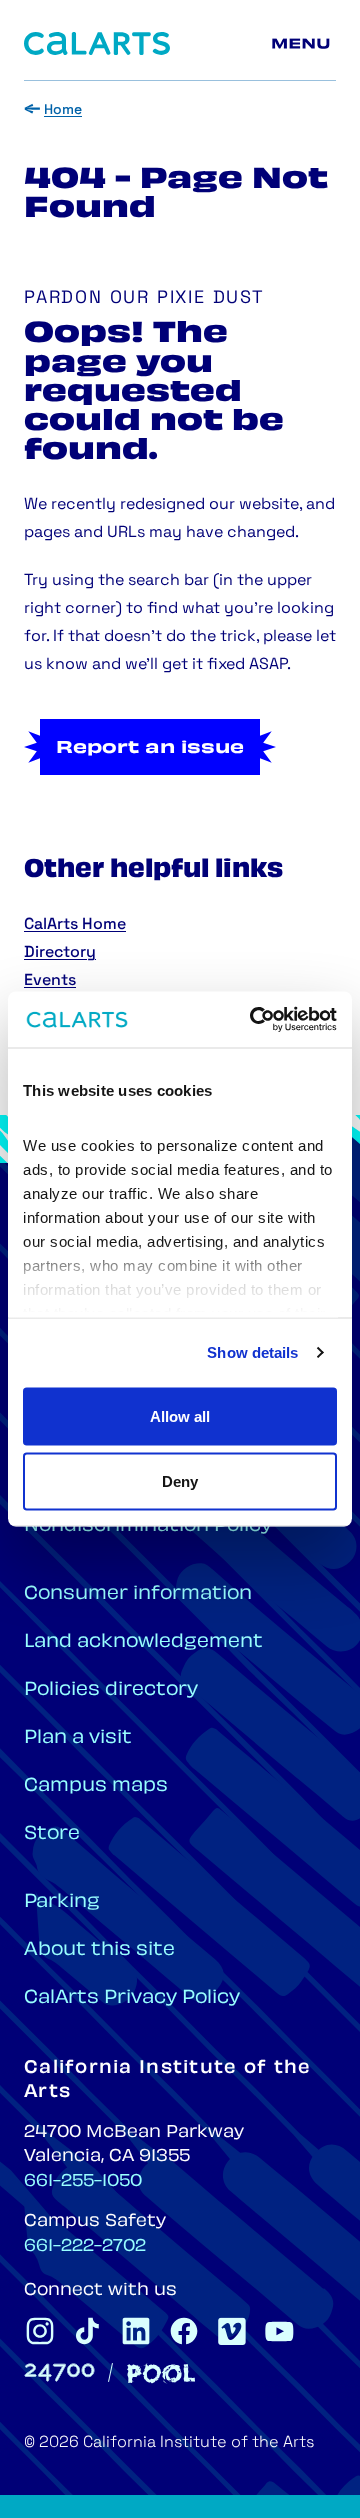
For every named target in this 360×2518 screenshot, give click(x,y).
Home (63, 110)
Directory (60, 953)
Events (50, 981)
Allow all (180, 1415)
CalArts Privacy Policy (132, 1998)
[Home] (97, 43)
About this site (99, 1950)
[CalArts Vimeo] (232, 2331)
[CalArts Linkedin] (136, 2331)
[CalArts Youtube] (280, 2331)
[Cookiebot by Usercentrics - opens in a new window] (254, 1020)
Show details (252, 1352)
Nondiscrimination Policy (148, 1526)
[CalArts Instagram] (40, 2331)
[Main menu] (304, 44)
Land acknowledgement (143, 1642)
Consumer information (138, 1594)
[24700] (59, 2372)
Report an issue (150, 749)
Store (52, 1834)
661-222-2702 (85, 2247)
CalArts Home (75, 925)
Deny (180, 1481)
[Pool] (161, 2373)
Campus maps (96, 1786)
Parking (62, 1902)
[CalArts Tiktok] (88, 2331)
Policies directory (111, 1690)
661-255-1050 (83, 2182)
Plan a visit (78, 1738)
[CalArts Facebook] (184, 2331)
